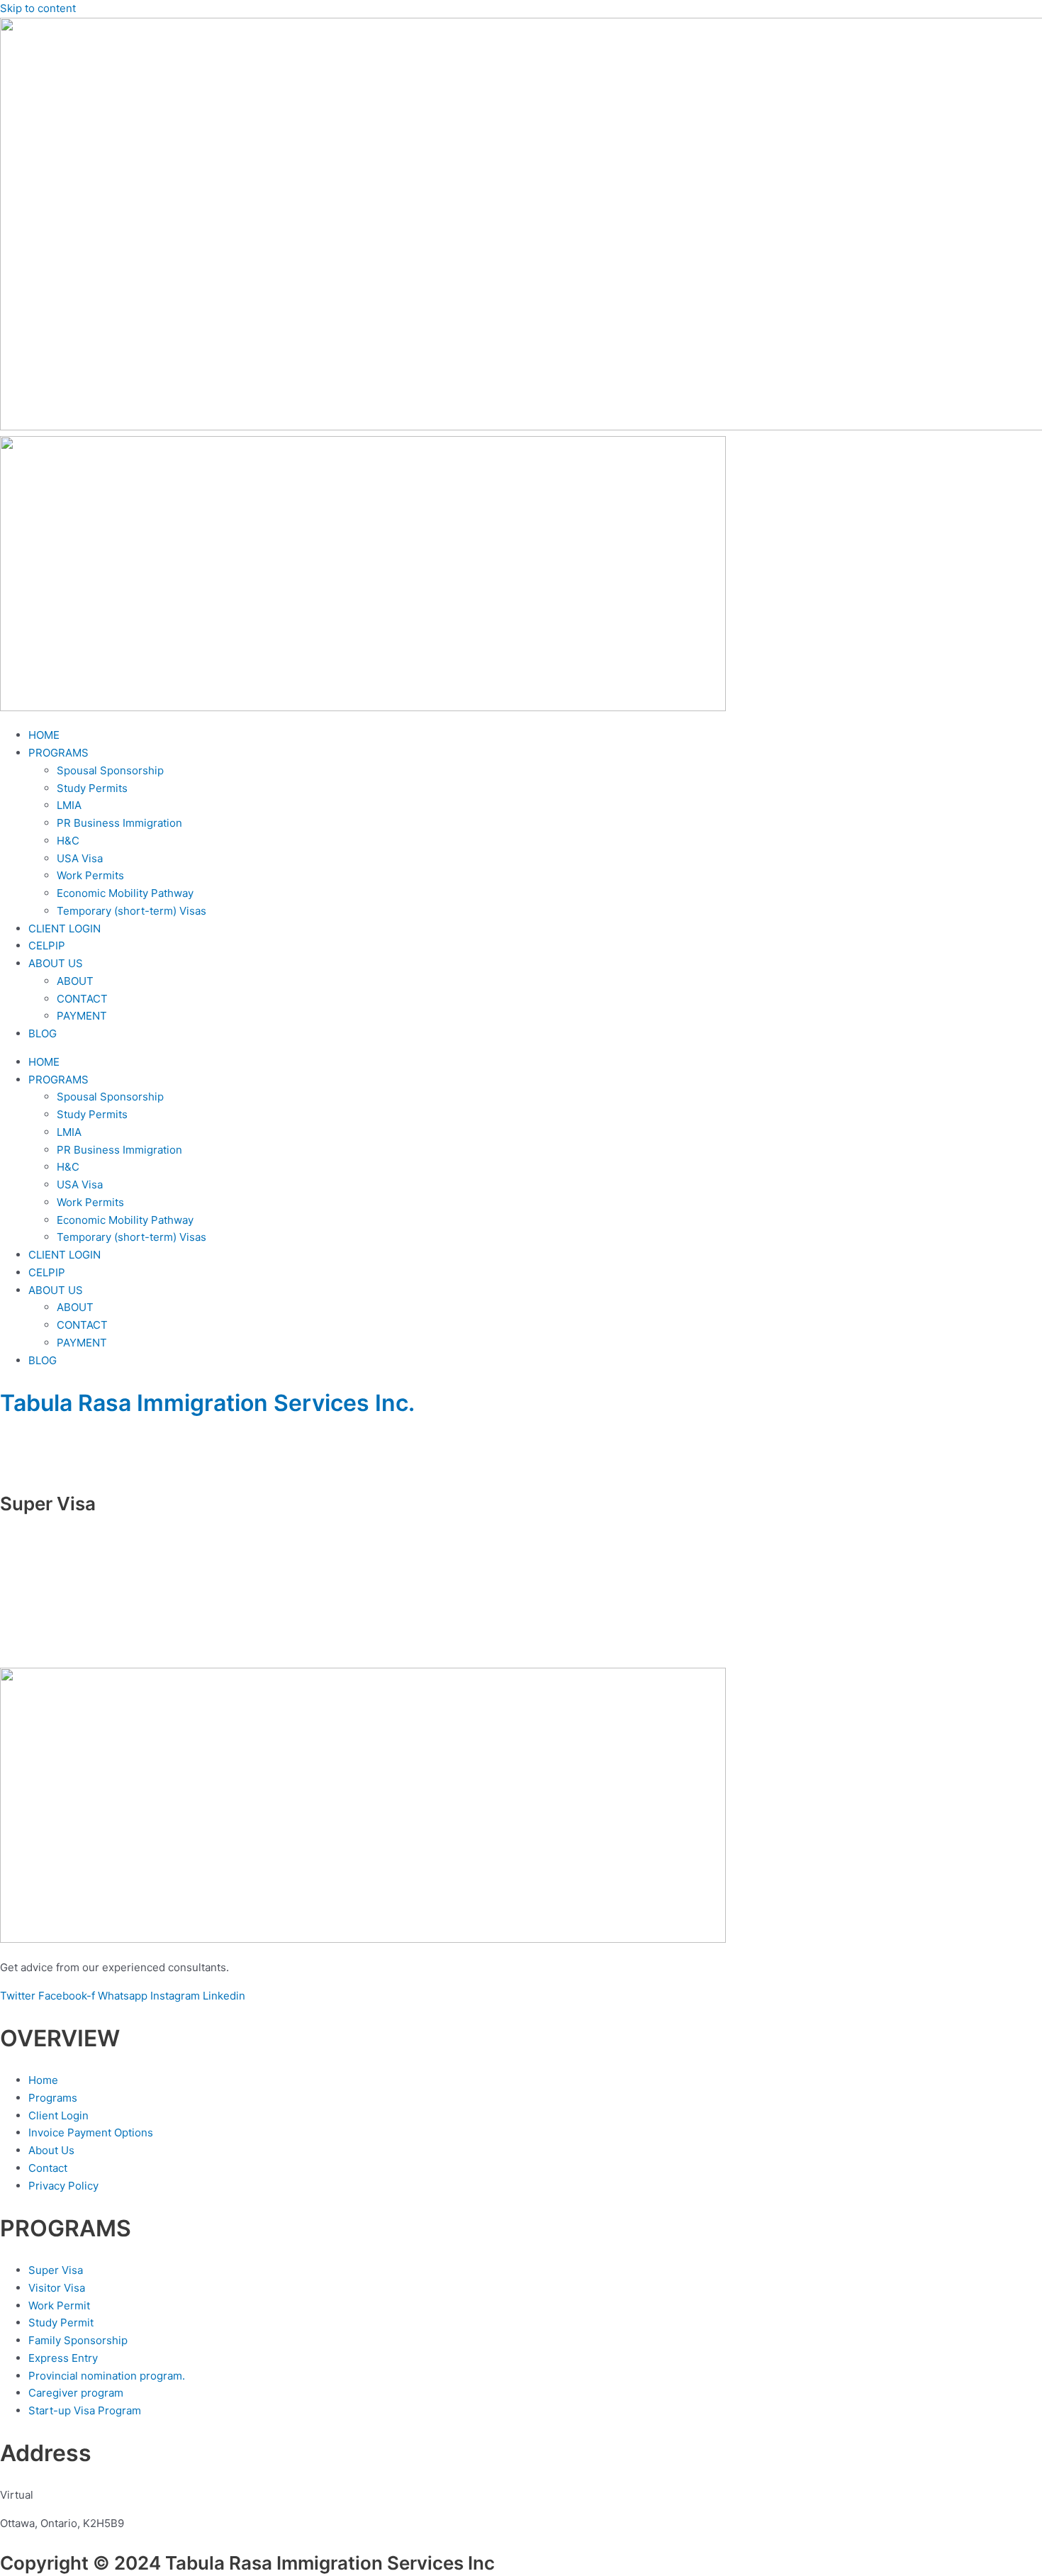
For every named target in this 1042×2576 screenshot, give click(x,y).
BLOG (43, 1033)
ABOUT (75, 981)
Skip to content (38, 8)
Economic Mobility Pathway (125, 893)
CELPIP (47, 946)
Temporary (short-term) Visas (131, 911)
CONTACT (82, 999)
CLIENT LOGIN (65, 929)
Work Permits (90, 875)
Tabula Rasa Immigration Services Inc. (207, 1403)
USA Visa (80, 858)
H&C (68, 841)
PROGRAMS (58, 753)
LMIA (69, 805)
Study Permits (92, 788)
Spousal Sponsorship (110, 770)
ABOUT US (56, 963)
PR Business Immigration (119, 823)
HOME (44, 735)
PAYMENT (82, 1016)
